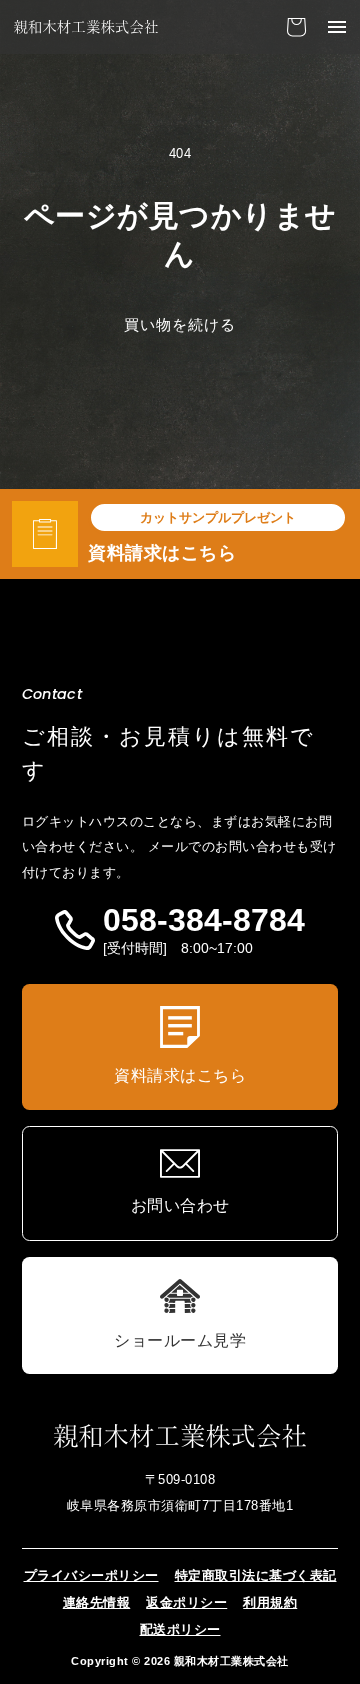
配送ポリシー (180, 1630)
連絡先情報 (97, 1603)
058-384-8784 (204, 921)
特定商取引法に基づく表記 (256, 1576)
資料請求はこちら (162, 553)
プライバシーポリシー (91, 1576)
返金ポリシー (186, 1603)
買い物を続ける (180, 324)
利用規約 (270, 1603)
